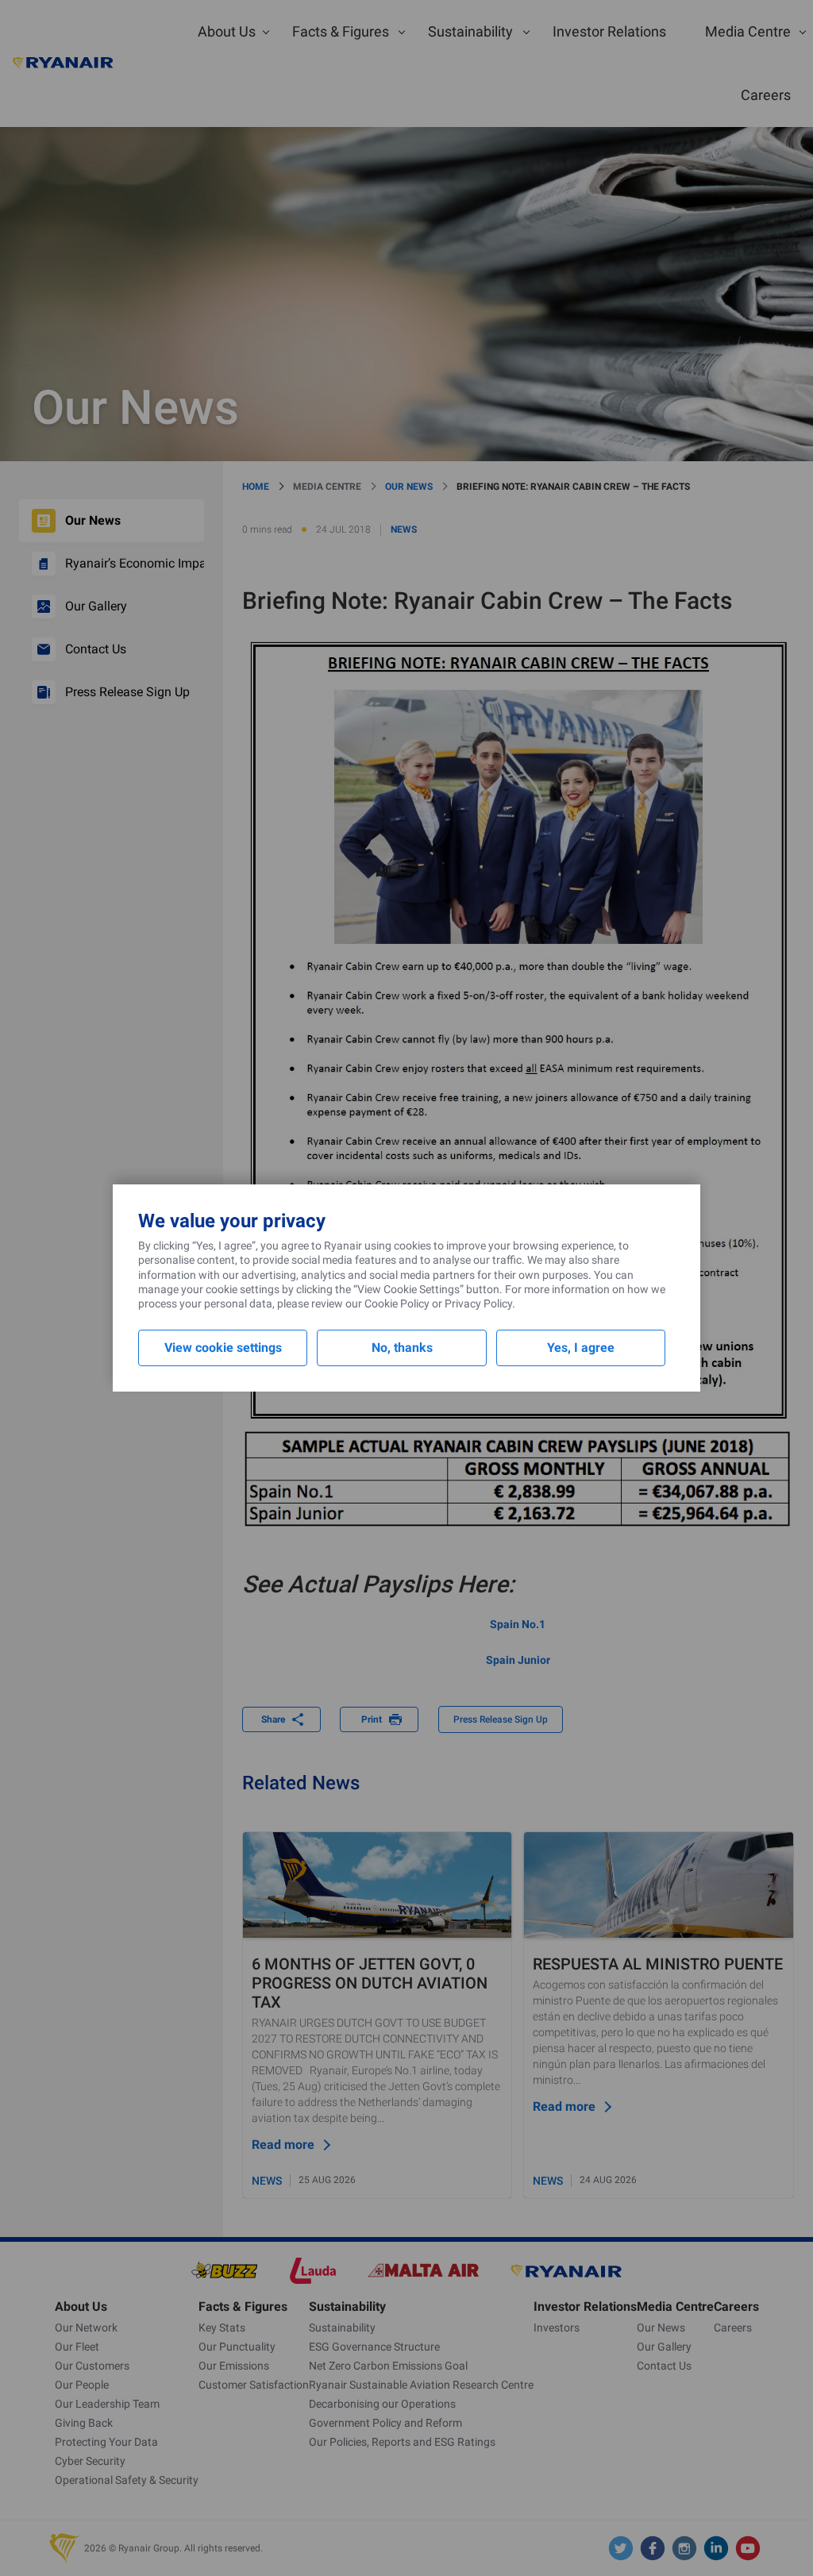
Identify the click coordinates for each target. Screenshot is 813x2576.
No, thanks (402, 1348)
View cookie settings (223, 1348)
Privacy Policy (478, 1303)
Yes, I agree (581, 1348)
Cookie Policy (397, 1303)
